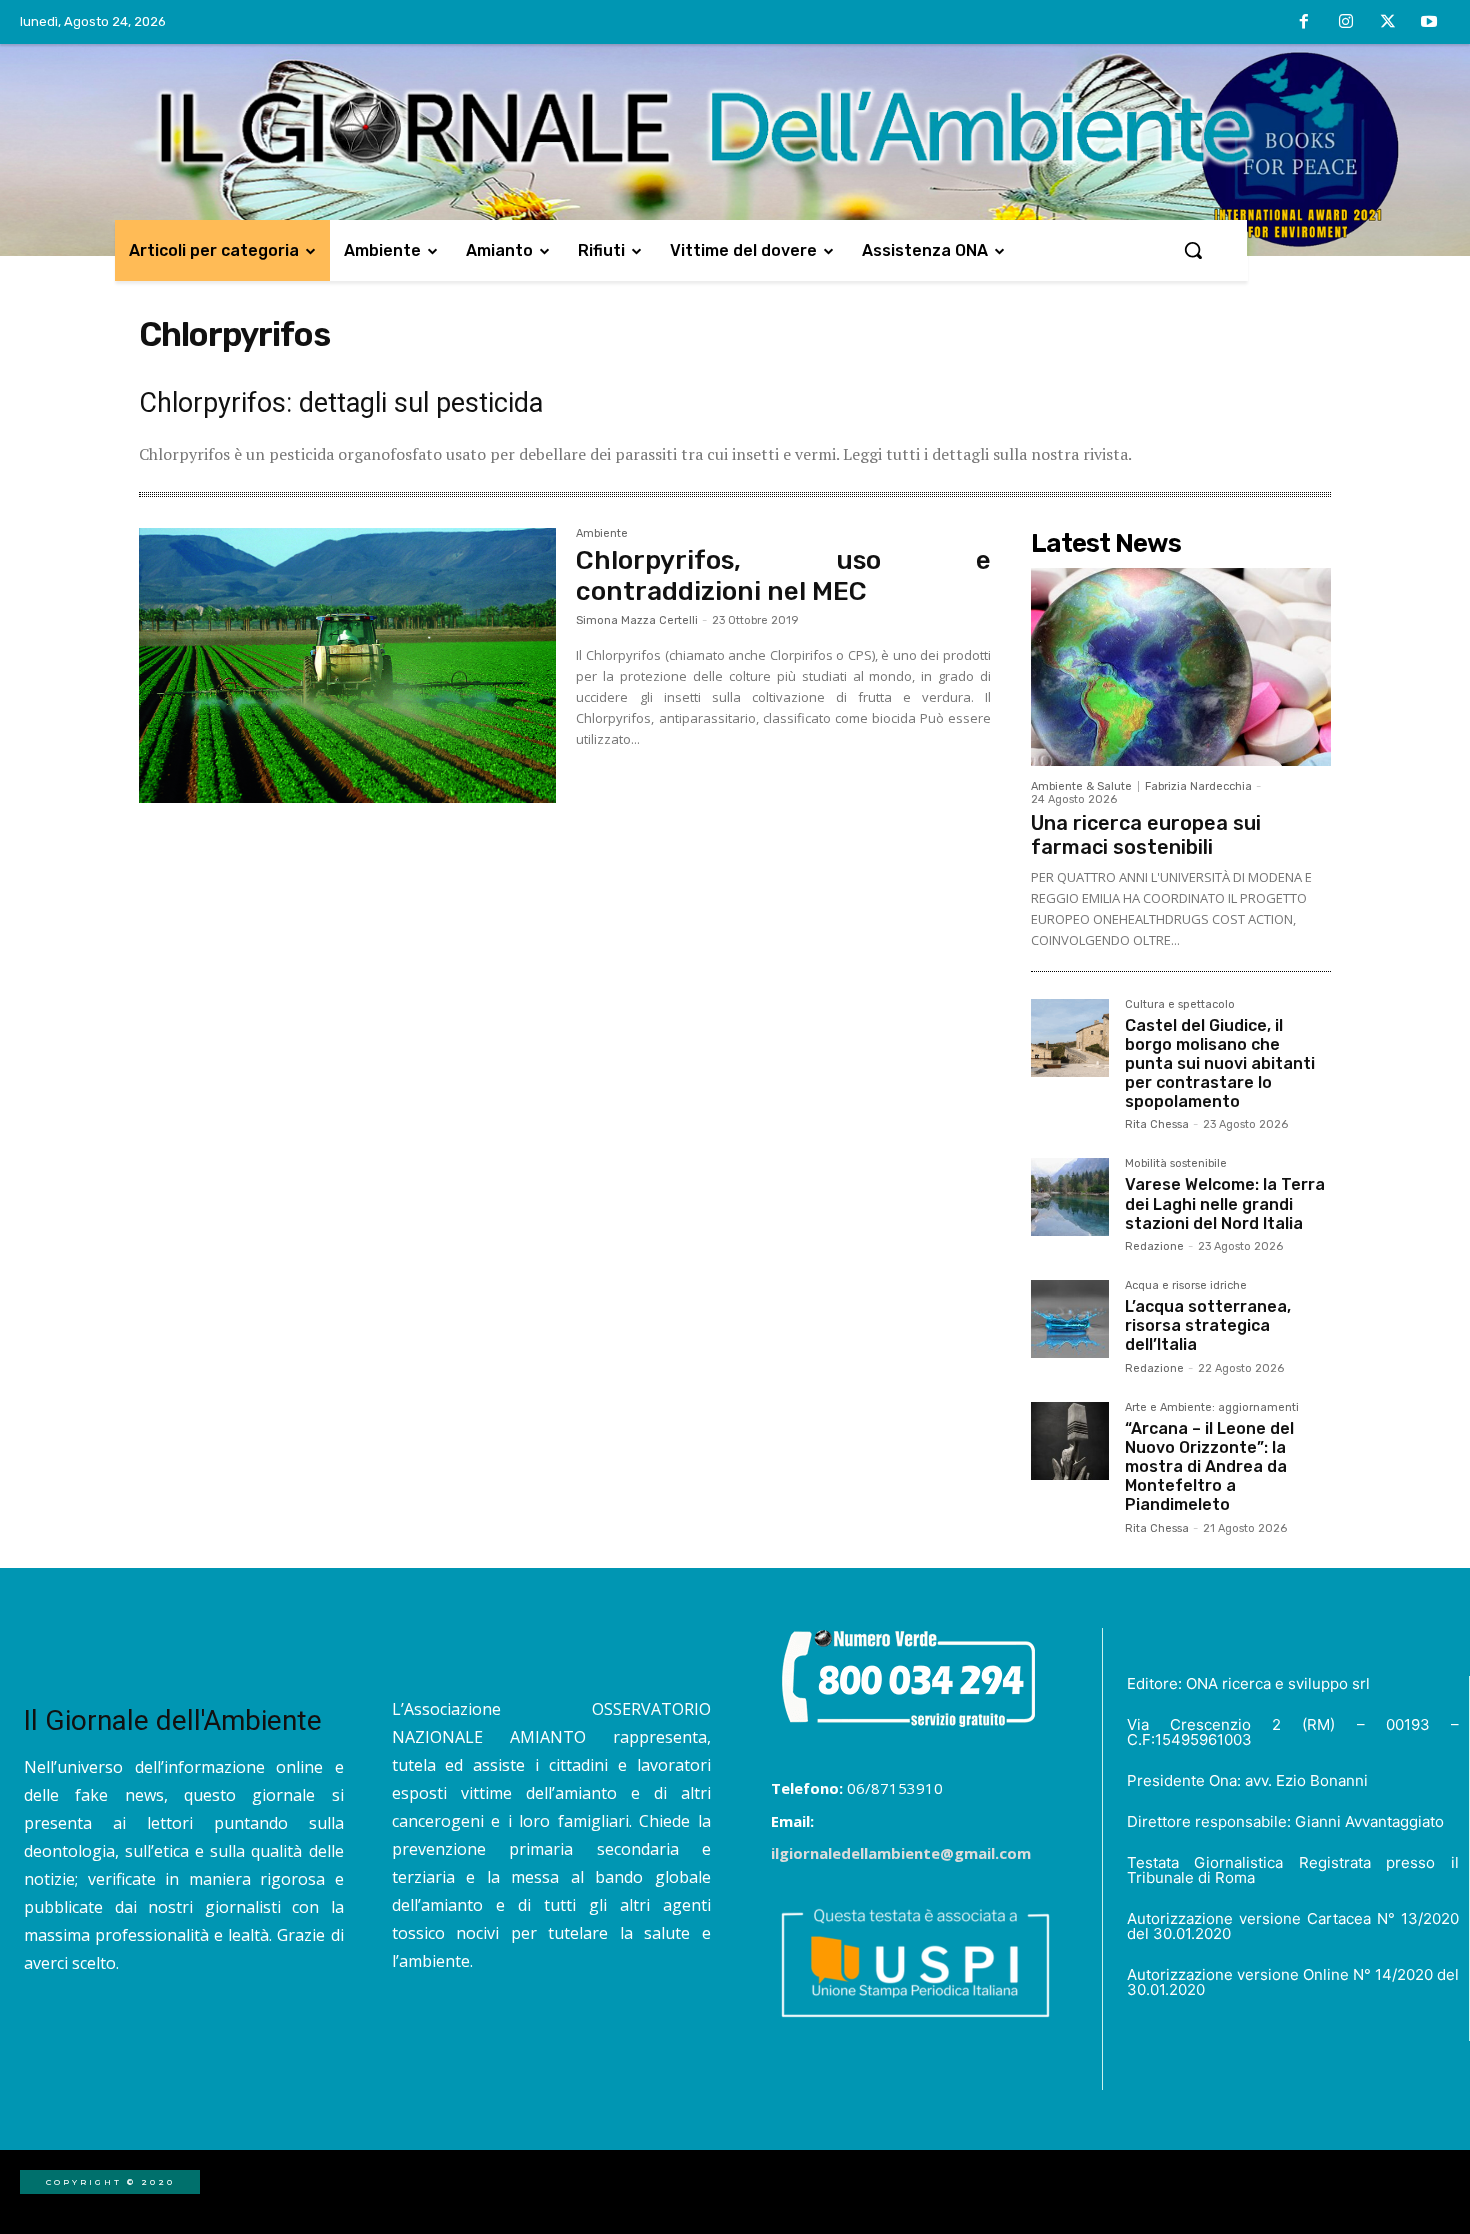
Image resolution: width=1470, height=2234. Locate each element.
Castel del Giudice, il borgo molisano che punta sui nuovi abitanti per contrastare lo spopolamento (1220, 1064)
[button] (1193, 250)
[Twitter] (1388, 23)
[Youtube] (1429, 23)
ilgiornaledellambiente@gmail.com (901, 1853)
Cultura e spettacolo (1180, 1005)
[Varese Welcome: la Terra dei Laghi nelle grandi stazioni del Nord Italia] (1070, 1197)
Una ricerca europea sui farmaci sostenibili (1146, 835)
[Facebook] (1305, 23)
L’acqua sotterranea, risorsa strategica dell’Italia (1208, 1325)
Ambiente (602, 534)
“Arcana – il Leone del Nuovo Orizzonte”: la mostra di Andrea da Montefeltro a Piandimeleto (1209, 1467)
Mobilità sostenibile (1176, 1164)
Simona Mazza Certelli (637, 620)
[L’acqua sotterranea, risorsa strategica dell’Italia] (1070, 1319)
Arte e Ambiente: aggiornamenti (1212, 1408)
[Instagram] (1346, 23)
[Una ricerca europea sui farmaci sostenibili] (1181, 667)
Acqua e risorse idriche (1186, 1286)
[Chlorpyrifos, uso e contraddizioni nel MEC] (347, 666)
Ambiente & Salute (1081, 786)
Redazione (1154, 1246)
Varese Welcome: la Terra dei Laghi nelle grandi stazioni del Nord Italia (1225, 1203)
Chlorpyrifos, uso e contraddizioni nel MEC (783, 576)
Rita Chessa (1157, 1124)
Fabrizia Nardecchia (1198, 786)
